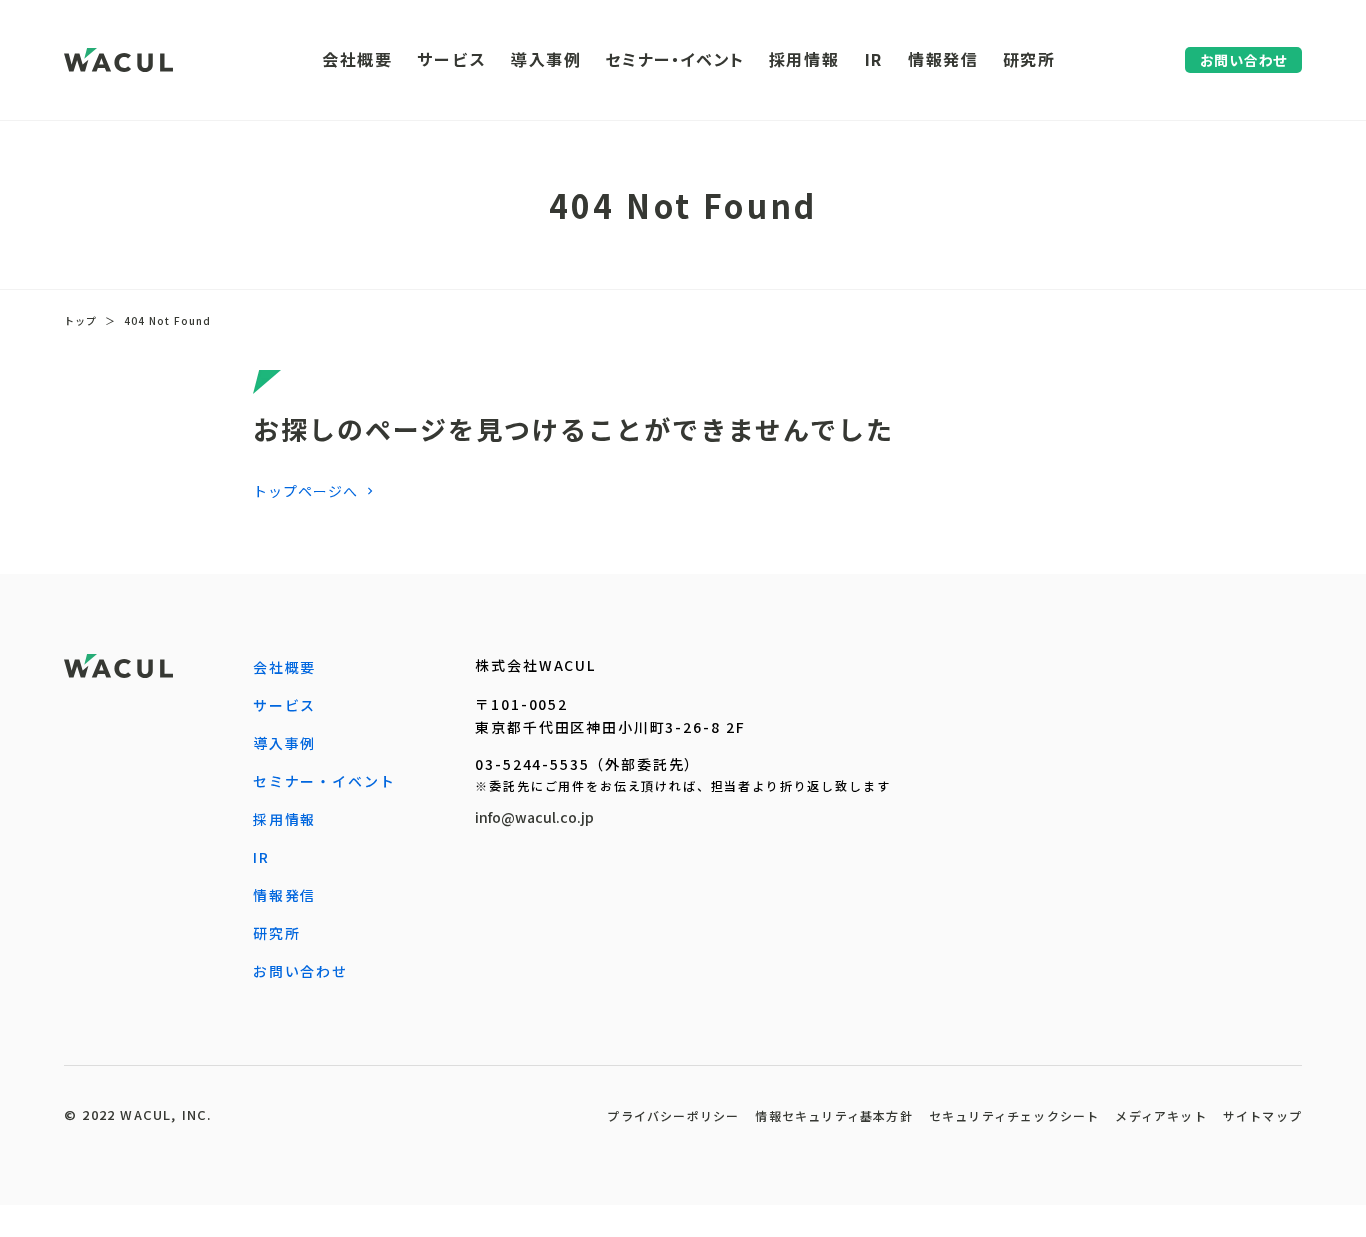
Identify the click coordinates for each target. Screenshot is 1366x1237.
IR (261, 857)
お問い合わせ (300, 971)
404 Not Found (167, 321)
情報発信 (284, 895)
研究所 (277, 933)
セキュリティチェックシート (1014, 1116)
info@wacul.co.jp (534, 817)
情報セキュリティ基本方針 (833, 1116)
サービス (284, 705)
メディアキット (1160, 1116)
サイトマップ (1262, 1116)
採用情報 (284, 819)
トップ (80, 321)
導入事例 (284, 743)
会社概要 (284, 667)
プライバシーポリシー (673, 1116)
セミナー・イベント (324, 781)
